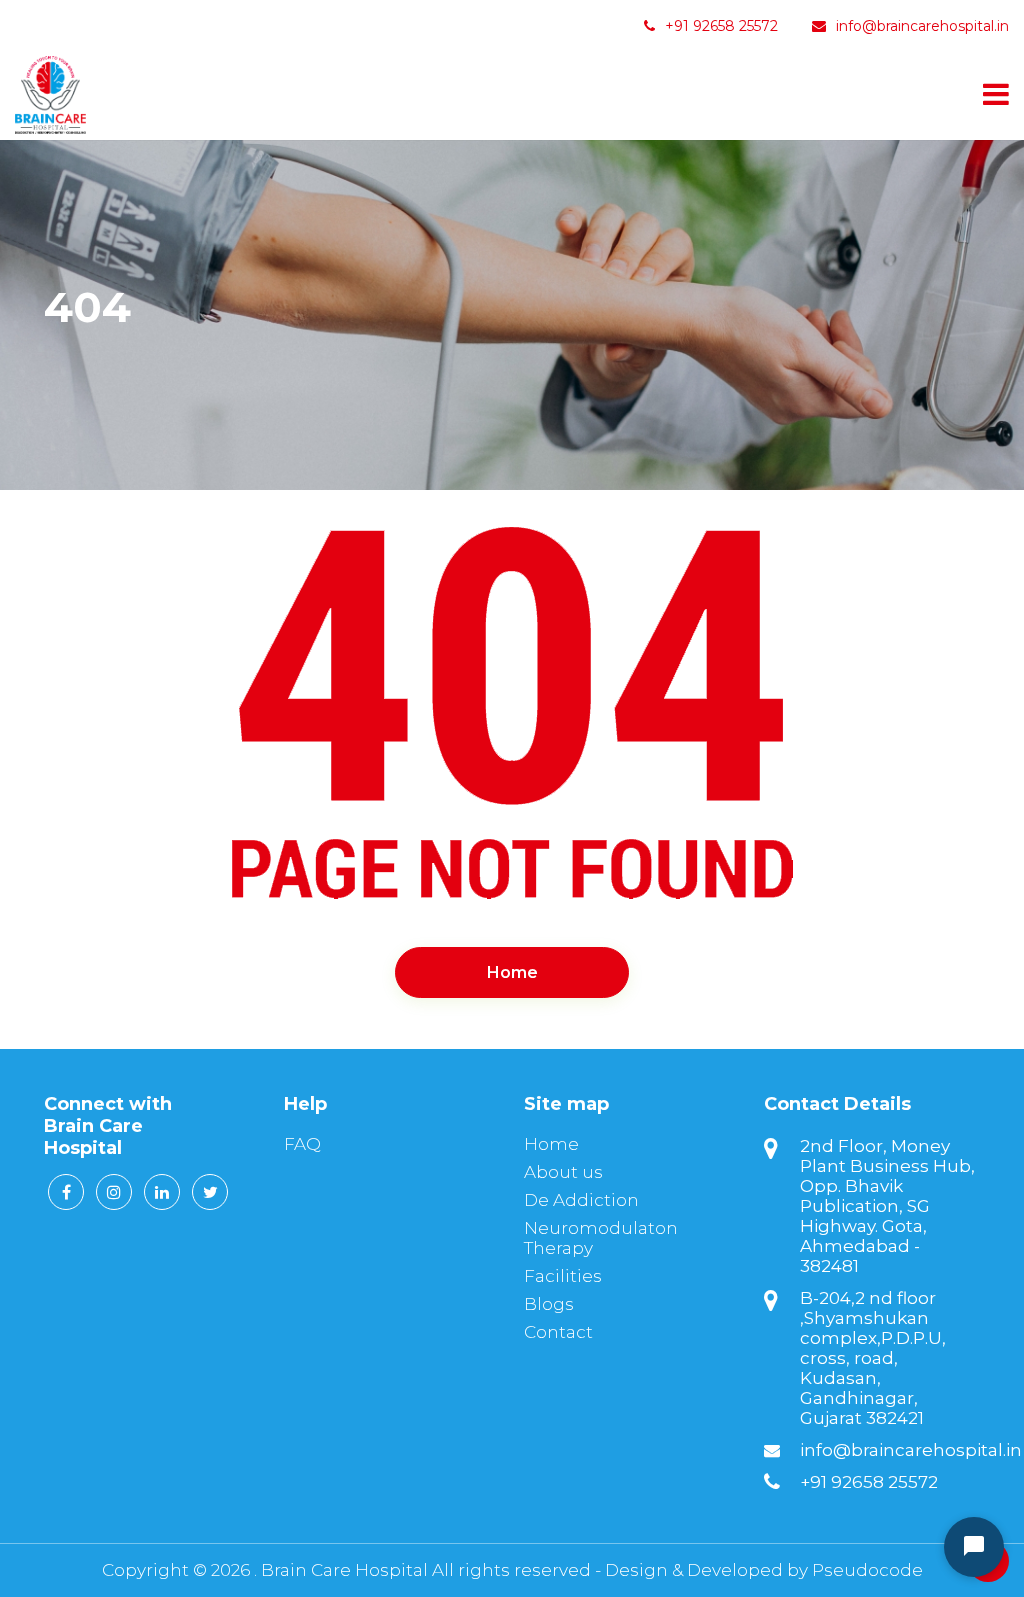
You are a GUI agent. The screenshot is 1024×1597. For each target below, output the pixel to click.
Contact (558, 1332)
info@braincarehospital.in (922, 26)
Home (512, 972)
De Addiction (581, 1200)
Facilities (563, 1276)
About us (563, 1172)
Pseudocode (867, 1570)
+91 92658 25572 (719, 26)
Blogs (549, 1304)
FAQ (302, 1144)
